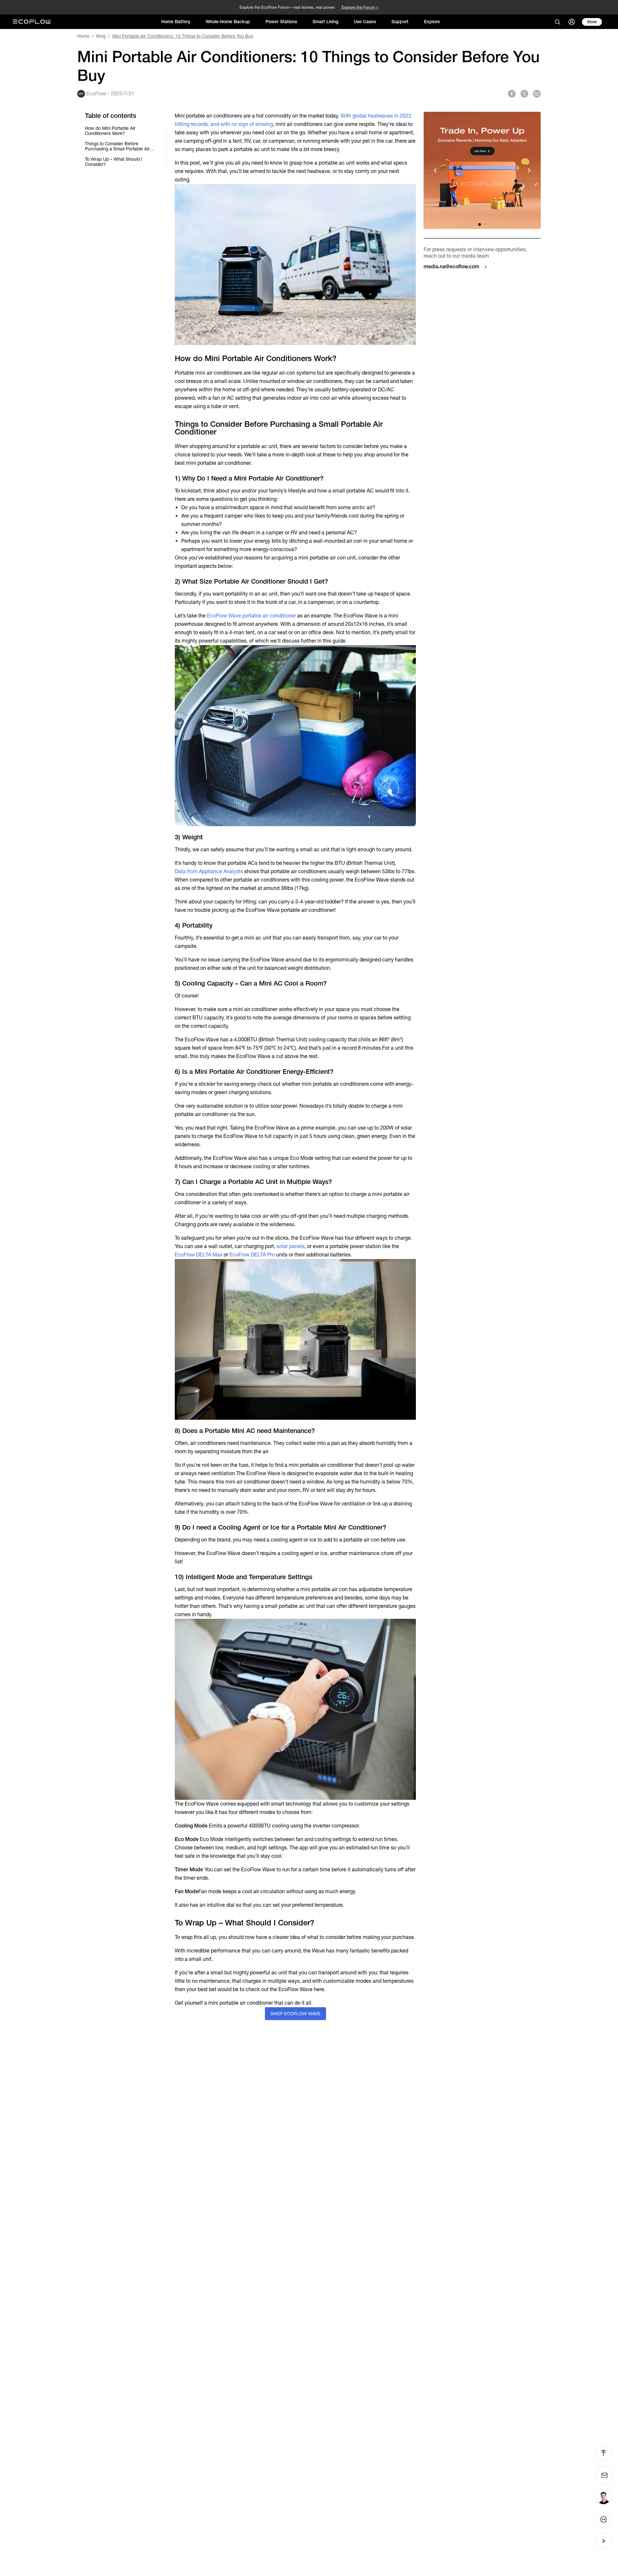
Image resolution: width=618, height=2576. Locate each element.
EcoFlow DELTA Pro (252, 1255)
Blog (101, 36)
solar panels (290, 1246)
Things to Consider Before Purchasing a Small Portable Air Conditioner (117, 146)
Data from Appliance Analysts (209, 871)
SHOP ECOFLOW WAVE (295, 2014)
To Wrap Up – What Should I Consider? (114, 162)
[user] (572, 22)
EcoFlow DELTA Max (199, 1255)
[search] (557, 22)
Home (83, 36)
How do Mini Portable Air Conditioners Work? (110, 131)
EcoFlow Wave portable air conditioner (251, 616)
